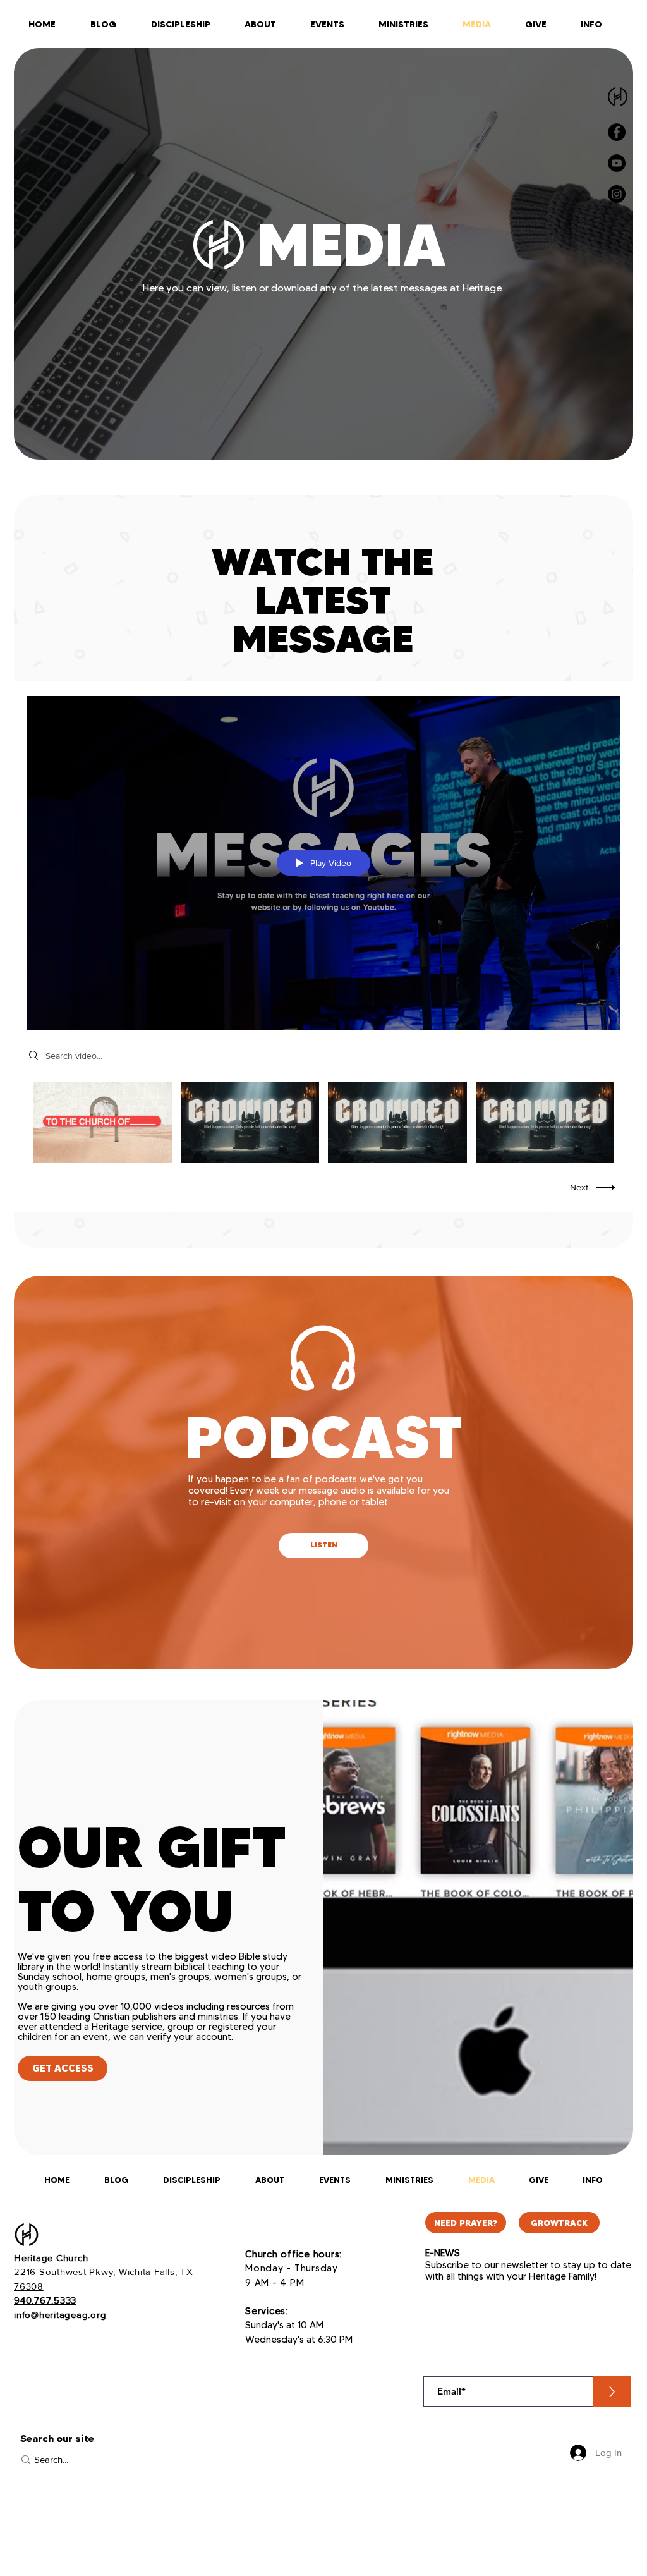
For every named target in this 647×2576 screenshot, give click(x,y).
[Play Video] (102, 1122)
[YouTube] (617, 163)
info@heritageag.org (60, 2315)
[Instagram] (617, 194)
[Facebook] (617, 132)
